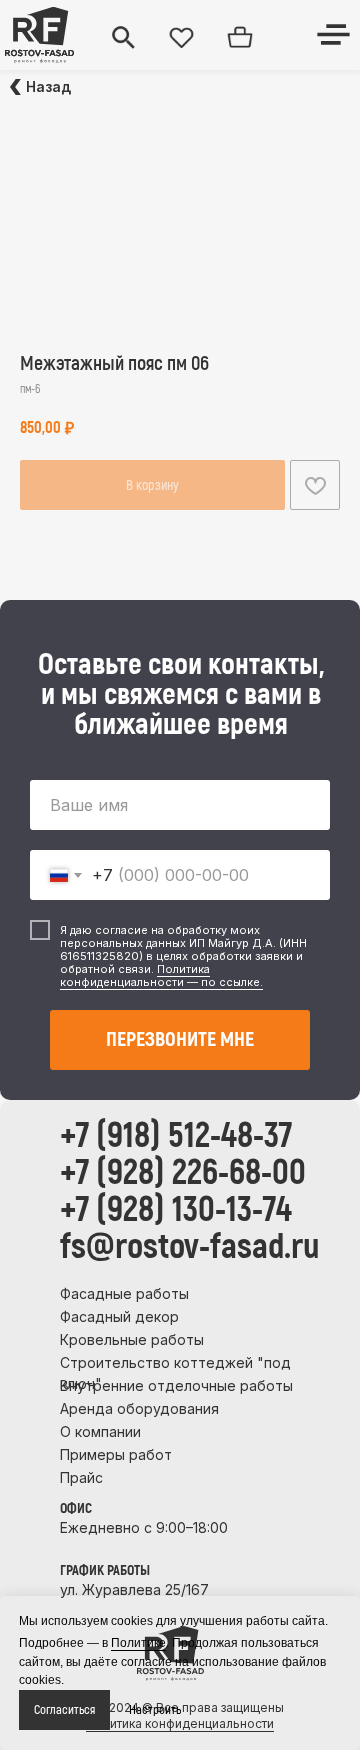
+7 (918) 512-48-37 (176, 1136)
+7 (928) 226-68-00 (183, 1173)
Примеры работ (116, 1454)
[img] (39, 35)
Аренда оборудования (139, 1408)
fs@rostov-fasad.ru (190, 1247)
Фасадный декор (119, 1316)
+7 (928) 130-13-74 (176, 1210)
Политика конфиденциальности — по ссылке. (161, 975)
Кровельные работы (132, 1339)
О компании (100, 1431)
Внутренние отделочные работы (176, 1385)
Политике (138, 1643)
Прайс (81, 1477)
